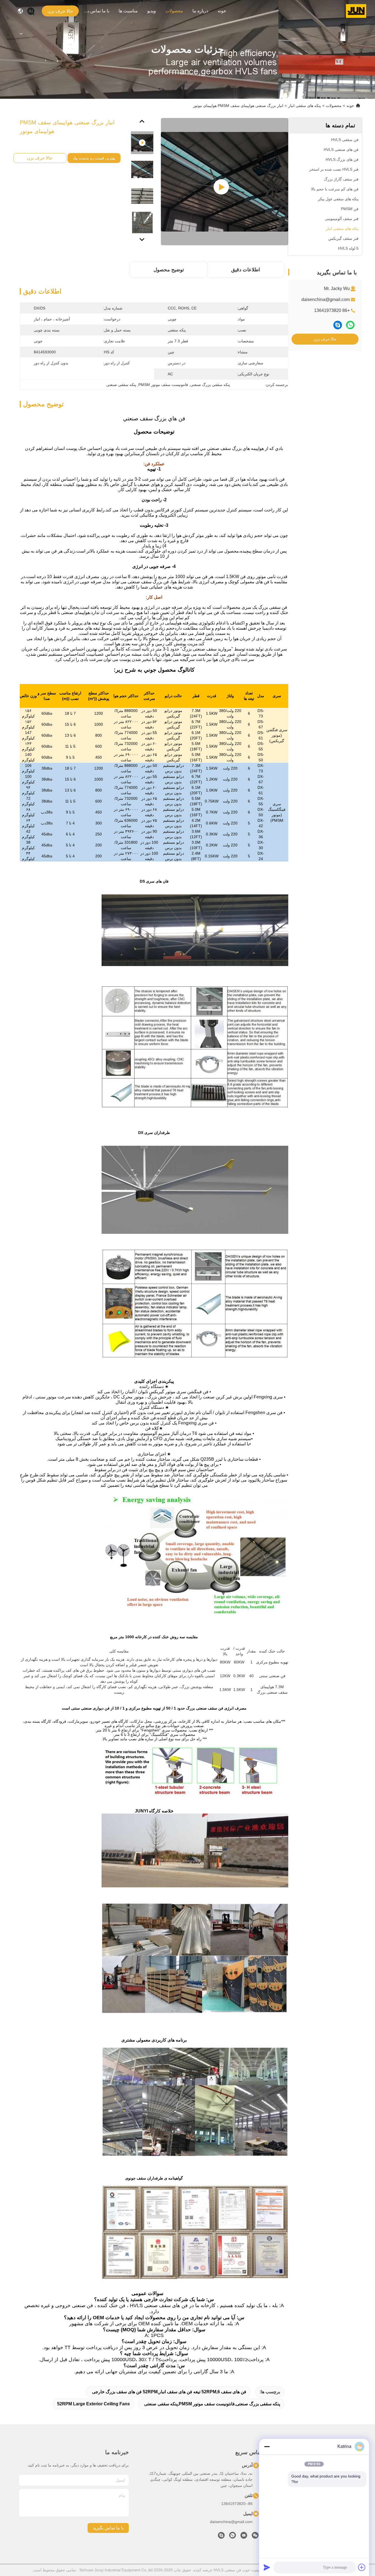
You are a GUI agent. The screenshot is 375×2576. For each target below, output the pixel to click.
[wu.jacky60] (221, 2537)
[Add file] (362, 2567)
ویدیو (152, 11)
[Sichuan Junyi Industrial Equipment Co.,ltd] (356, 11)
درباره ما (200, 11)
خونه (222, 11)
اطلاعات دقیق (246, 270)
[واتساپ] (350, 325)
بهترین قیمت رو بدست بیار (94, 158)
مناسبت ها (128, 11)
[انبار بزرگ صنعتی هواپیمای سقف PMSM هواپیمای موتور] (225, 182)
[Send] (267, 2567)
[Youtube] (244, 2537)
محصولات (174, 11)
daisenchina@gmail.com (326, 299)
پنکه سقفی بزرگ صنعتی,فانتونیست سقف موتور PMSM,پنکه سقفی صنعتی (212, 2404)
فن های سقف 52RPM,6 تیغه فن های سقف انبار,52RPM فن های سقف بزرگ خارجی (169, 2392)
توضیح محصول (169, 270)
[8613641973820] (233, 2537)
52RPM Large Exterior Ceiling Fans (93, 2404)
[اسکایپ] (338, 325)
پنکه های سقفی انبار (305, 106)
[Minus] (267, 2447)
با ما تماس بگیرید (96, 11)
